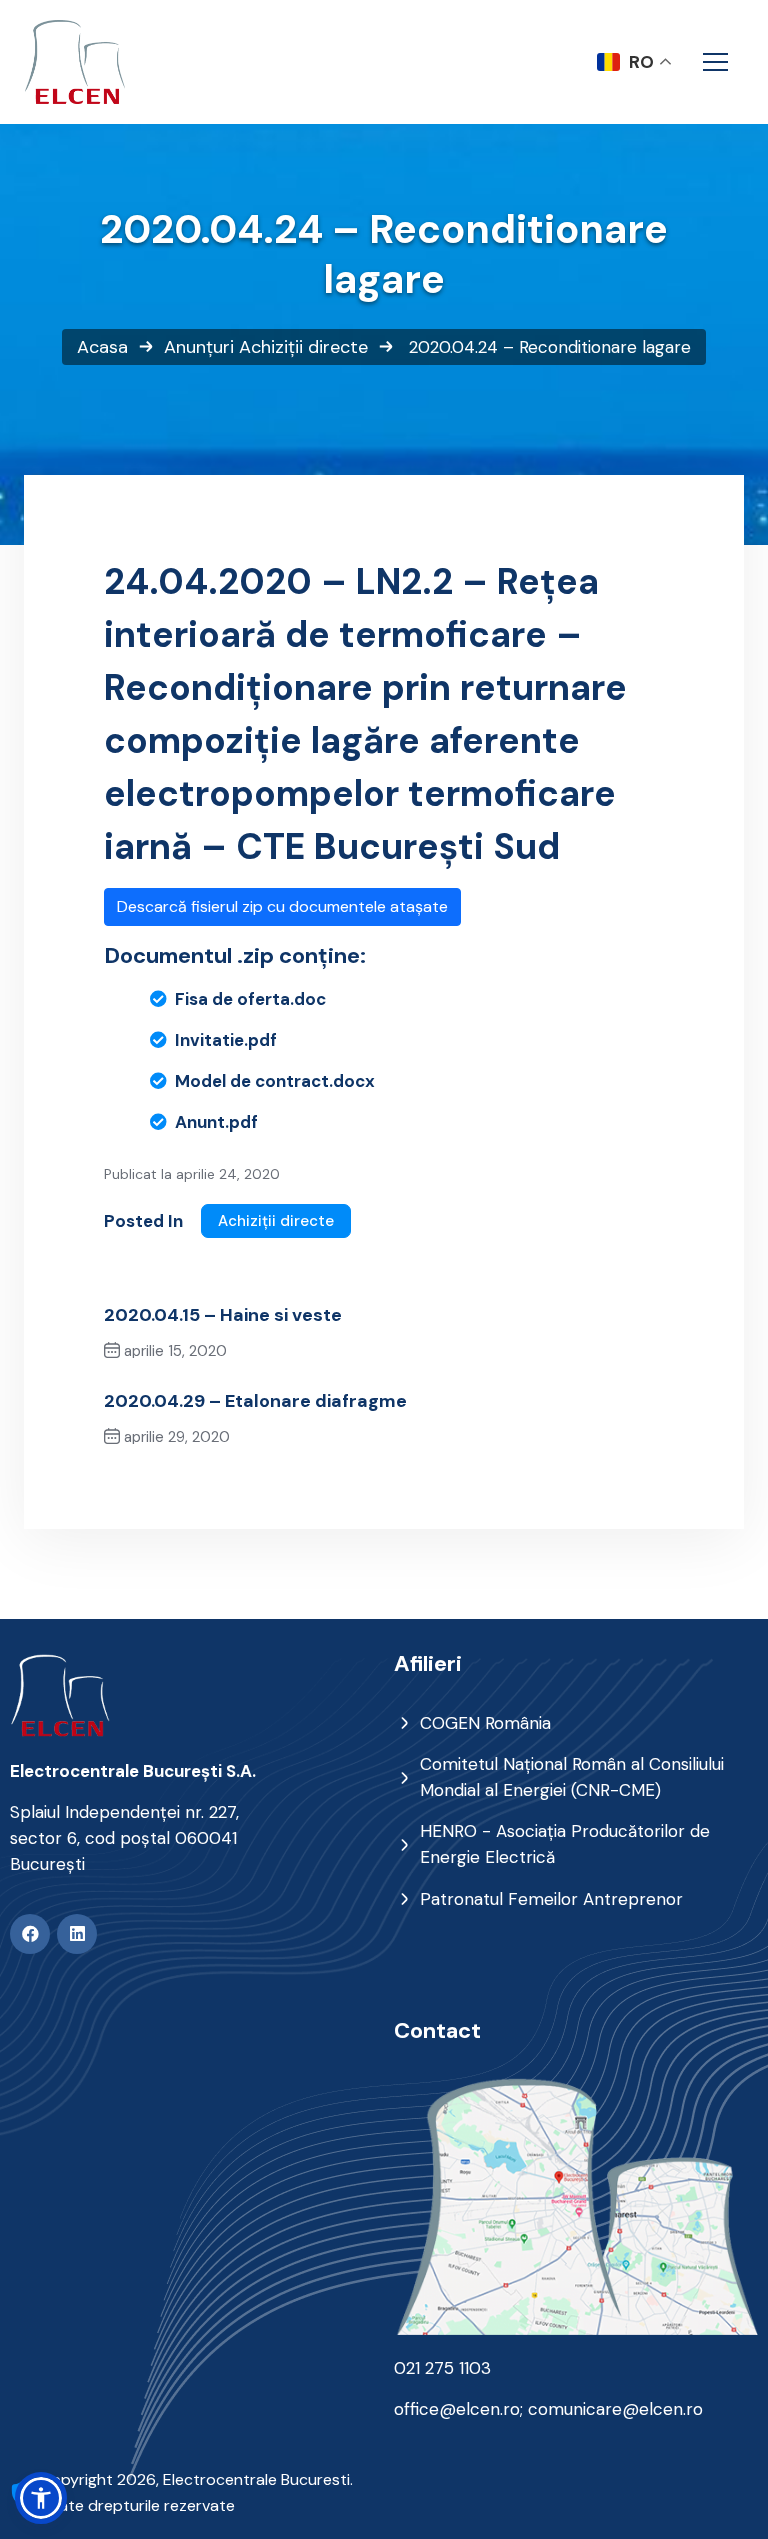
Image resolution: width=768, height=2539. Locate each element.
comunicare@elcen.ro (615, 2409)
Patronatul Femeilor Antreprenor (551, 1899)
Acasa (102, 347)
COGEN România (485, 1723)
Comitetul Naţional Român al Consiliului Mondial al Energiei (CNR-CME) (572, 1777)
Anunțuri (199, 347)
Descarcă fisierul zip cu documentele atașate (282, 906)
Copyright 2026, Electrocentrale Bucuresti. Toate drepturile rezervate (196, 2492)
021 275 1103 (442, 2368)
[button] (41, 2498)
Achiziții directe (303, 347)
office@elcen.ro (457, 2409)
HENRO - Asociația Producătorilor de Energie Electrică (565, 1844)
